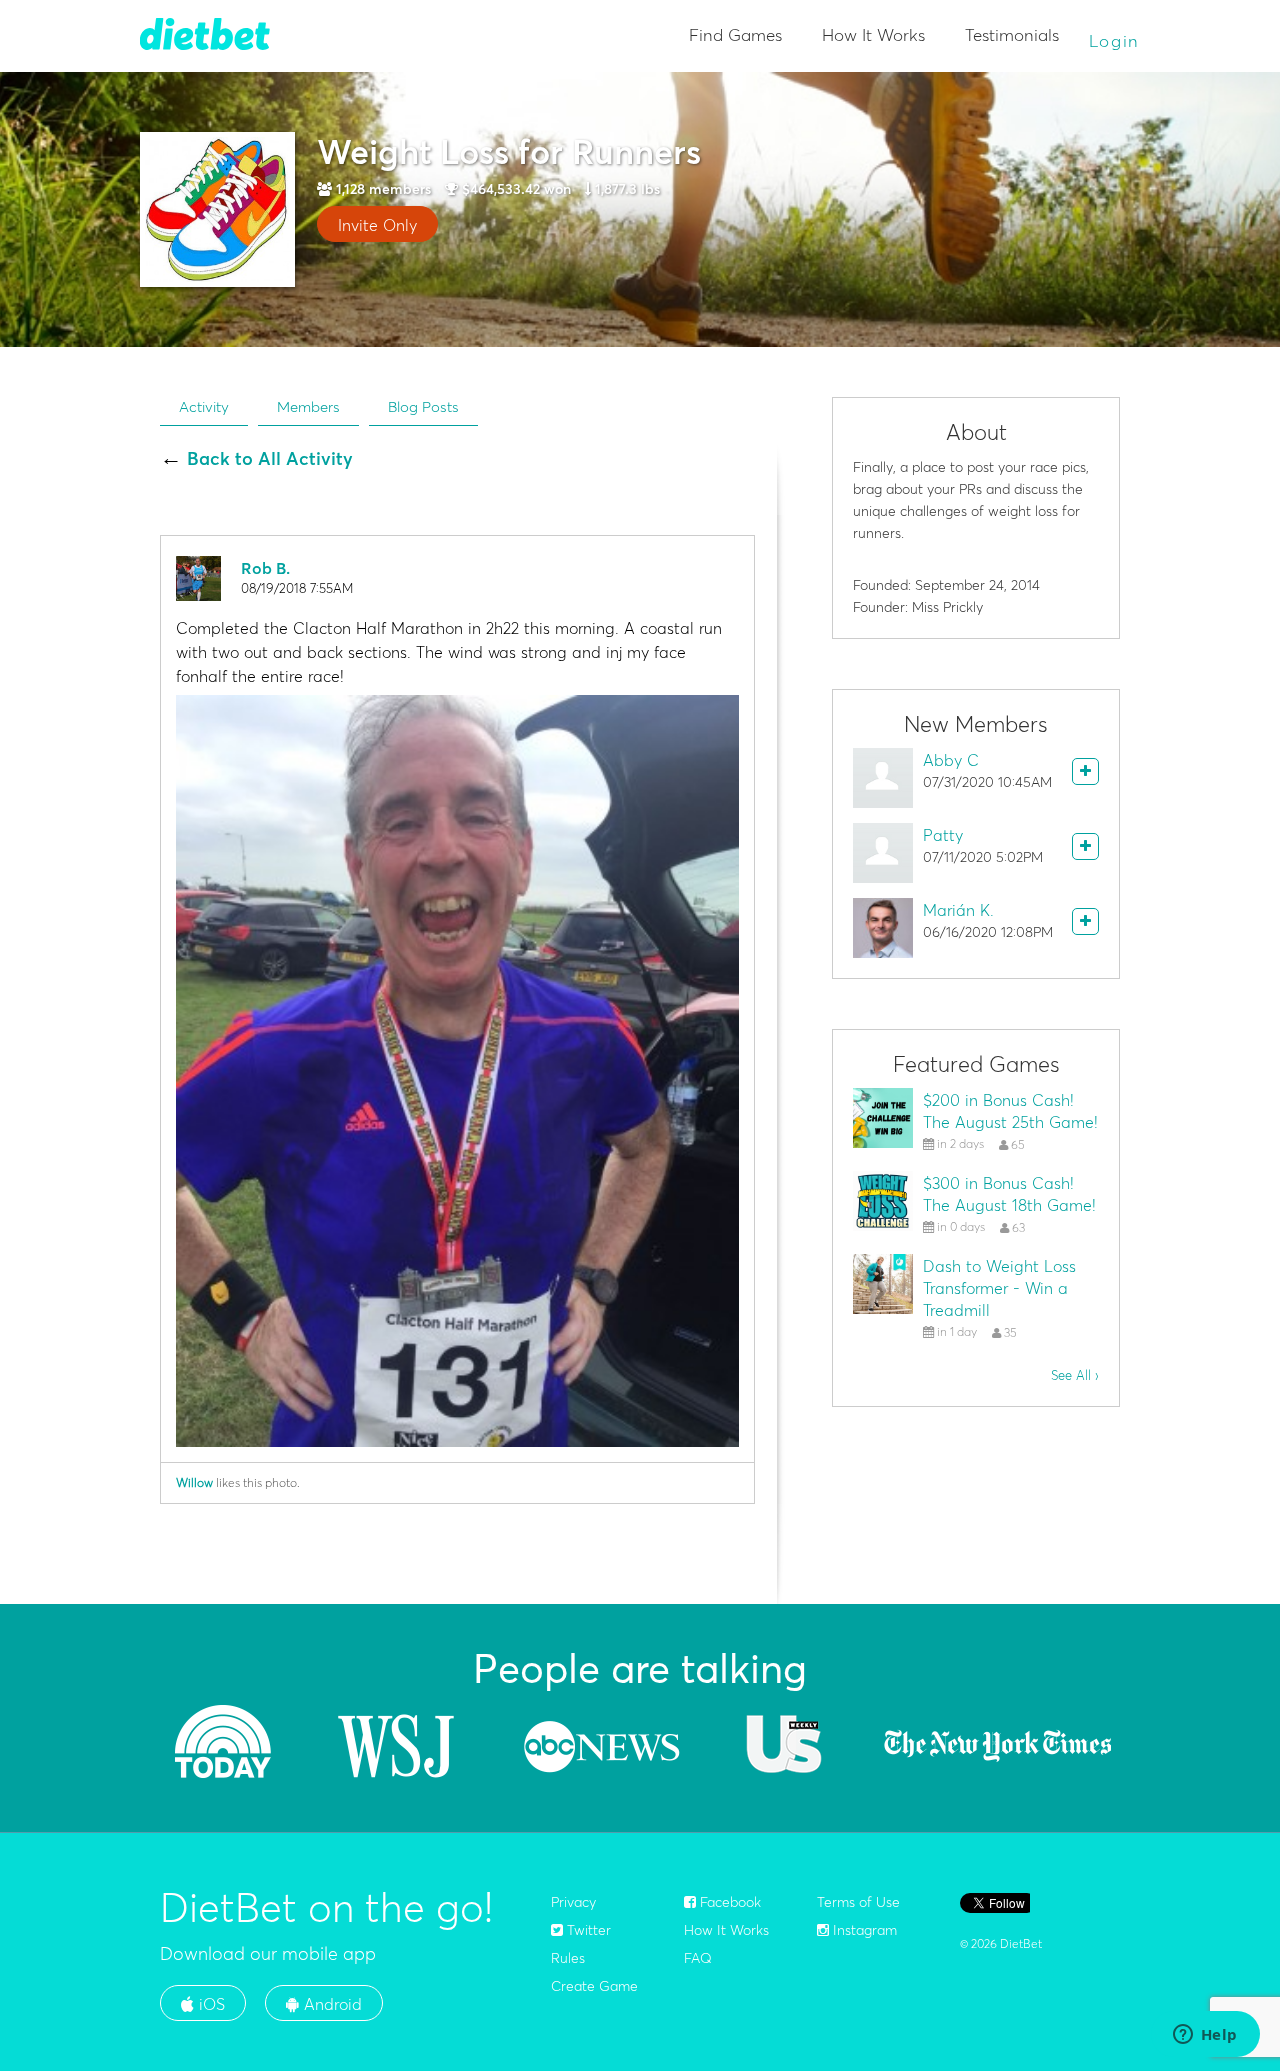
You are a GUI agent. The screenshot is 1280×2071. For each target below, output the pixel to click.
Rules (568, 1958)
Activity (204, 406)
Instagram (863, 1930)
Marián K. (958, 910)
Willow (194, 1482)
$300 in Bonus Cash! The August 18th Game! (1009, 1194)
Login (1115, 40)
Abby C (951, 760)
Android (330, 2004)
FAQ (698, 1958)
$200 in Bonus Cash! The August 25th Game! (1010, 1111)
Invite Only (377, 225)
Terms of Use (858, 1902)
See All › (1075, 1375)
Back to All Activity (270, 459)
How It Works (873, 34)
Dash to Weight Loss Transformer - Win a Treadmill (999, 1288)
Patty (943, 835)
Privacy (573, 1902)
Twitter (587, 1930)
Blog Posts (423, 406)
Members (308, 406)
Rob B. (265, 568)
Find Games (735, 34)
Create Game (594, 1986)
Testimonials (1012, 34)
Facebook (728, 1902)
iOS (209, 2004)
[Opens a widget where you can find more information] (1205, 2036)
